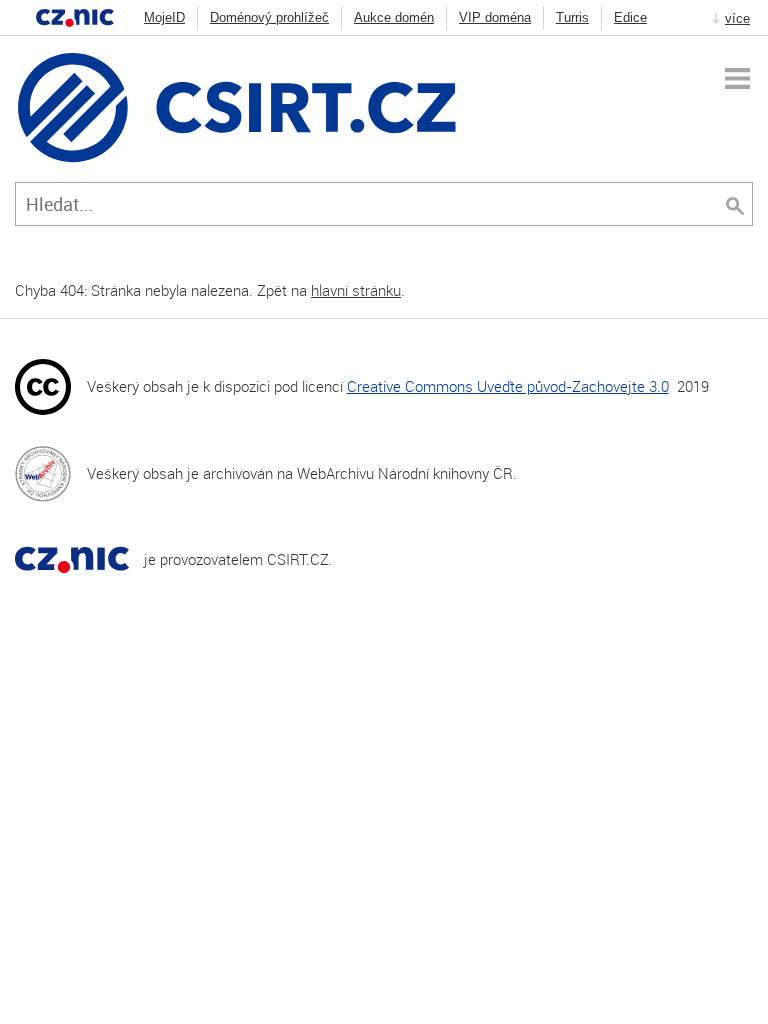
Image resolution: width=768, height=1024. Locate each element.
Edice (630, 17)
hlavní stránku (356, 290)
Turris (572, 17)
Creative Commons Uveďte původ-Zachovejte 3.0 (508, 386)
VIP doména (495, 17)
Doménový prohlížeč (269, 17)
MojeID (164, 17)
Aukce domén (394, 17)
